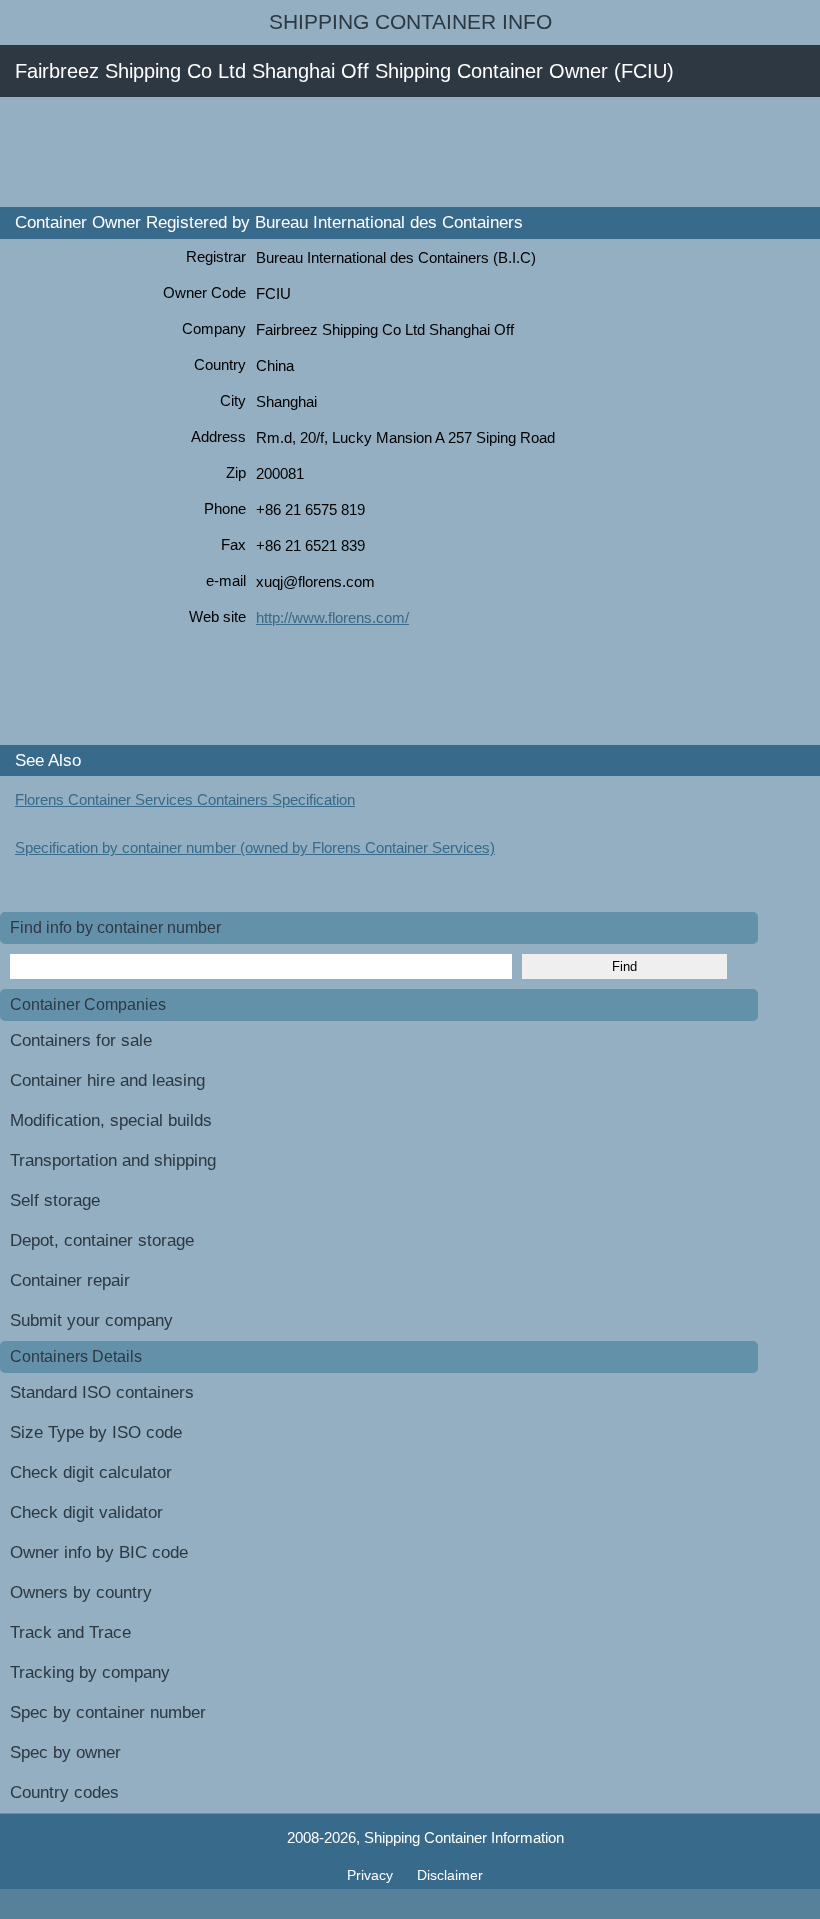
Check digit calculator (91, 1472)
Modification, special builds (111, 1120)
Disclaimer (450, 1875)
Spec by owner (65, 1752)
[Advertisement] (364, 152)
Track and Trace (70, 1632)
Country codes (64, 1792)
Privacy (372, 1875)
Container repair (70, 1280)
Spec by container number (108, 1712)
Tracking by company (90, 1672)
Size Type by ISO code (96, 1432)
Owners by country (81, 1592)
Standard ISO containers (102, 1392)
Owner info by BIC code (99, 1552)
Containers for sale (81, 1040)
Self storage (55, 1200)
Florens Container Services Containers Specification (185, 799)
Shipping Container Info (410, 22)
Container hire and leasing (107, 1080)
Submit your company (91, 1320)
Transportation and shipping (113, 1160)
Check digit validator (86, 1512)
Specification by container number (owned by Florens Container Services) (255, 847)
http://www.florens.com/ (332, 617)
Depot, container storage (102, 1240)
